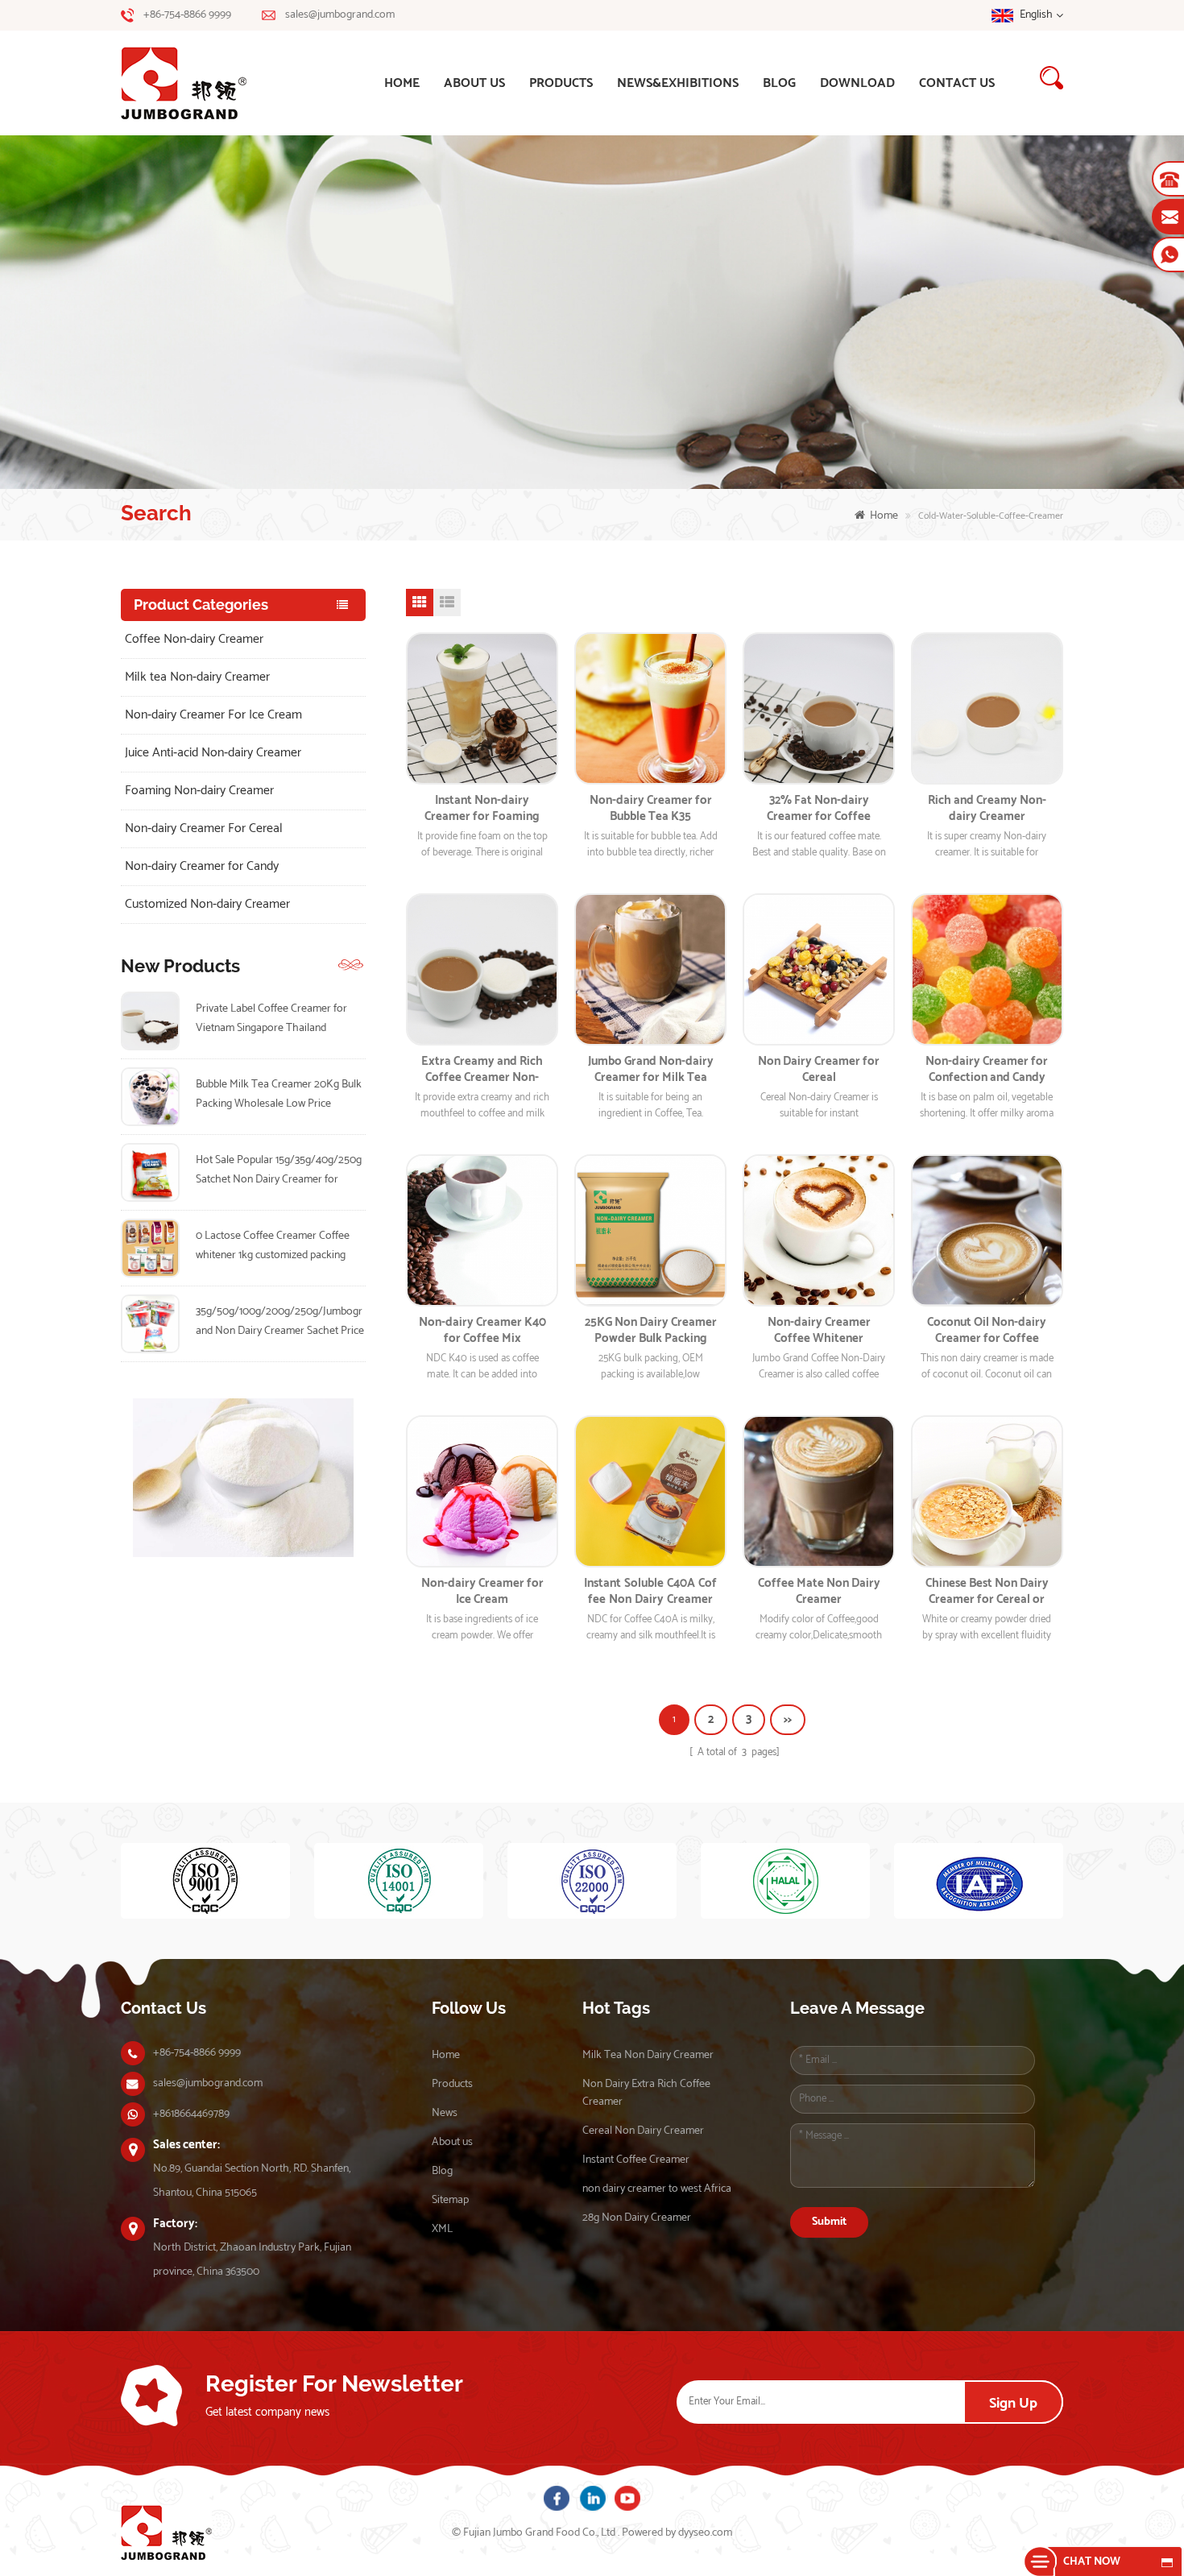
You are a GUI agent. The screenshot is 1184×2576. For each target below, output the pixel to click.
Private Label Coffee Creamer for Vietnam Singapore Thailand (271, 1019)
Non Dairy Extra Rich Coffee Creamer (646, 2093)
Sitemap (450, 2200)
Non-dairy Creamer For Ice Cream (213, 715)
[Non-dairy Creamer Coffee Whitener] (819, 1230)
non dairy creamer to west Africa (657, 2189)
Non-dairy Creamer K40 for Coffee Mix (482, 1331)
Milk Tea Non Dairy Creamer (648, 2055)
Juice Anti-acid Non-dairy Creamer (213, 753)
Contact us (957, 83)
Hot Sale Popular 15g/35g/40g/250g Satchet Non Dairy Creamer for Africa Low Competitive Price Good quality (279, 1170)
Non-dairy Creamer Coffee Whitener (819, 1331)
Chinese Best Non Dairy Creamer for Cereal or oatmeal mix (987, 1592)
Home (446, 2055)
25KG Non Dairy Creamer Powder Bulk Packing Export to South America (651, 1331)
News (445, 2113)
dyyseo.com (705, 2533)
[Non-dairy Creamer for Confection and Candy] (987, 969)
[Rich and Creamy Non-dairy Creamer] (987, 708)
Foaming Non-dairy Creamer (199, 791)
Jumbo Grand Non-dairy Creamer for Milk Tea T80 (651, 1070)
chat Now (1092, 2562)
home (402, 83)
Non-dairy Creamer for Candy (202, 866)
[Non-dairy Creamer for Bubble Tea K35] (650, 708)
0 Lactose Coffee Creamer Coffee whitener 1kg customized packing (273, 1246)
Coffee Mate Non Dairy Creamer (819, 1592)
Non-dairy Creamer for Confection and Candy (987, 1070)
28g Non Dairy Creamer (637, 2218)
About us (474, 83)
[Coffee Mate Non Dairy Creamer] (819, 1491)
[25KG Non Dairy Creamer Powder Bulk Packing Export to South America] (650, 1230)
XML (442, 2229)
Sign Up (1013, 2404)
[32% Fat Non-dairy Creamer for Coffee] (819, 708)
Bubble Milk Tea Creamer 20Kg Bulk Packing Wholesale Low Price (279, 1094)
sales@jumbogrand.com (340, 15)
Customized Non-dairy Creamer (207, 904)
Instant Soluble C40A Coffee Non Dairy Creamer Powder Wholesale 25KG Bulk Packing (650, 1592)
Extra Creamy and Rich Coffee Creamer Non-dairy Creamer (482, 1070)
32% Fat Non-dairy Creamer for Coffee (819, 809)
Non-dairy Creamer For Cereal (204, 828)
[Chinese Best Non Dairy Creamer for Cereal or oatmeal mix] (987, 1491)
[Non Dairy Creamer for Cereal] (819, 969)
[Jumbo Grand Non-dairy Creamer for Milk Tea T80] (650, 969)
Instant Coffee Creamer (636, 2160)
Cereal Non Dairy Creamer (643, 2131)
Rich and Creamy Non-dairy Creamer (987, 809)
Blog (779, 83)
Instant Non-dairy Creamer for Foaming (482, 809)
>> (788, 1719)
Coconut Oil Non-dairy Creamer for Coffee (987, 1331)
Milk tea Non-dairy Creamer (197, 677)
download (857, 83)
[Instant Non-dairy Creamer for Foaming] (482, 708)
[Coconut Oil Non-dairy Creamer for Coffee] (987, 1230)
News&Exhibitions (678, 83)
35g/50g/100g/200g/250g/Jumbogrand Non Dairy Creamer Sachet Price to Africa (280, 1322)
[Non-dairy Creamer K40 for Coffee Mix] (482, 1230)
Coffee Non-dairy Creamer (194, 639)
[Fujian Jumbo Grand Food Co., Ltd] (206, 83)
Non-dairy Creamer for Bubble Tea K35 (651, 809)
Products (561, 83)
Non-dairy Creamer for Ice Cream (482, 1592)
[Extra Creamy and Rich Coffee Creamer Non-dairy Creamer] (482, 969)
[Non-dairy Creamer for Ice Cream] (482, 1491)
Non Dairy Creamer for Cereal (819, 1070)
